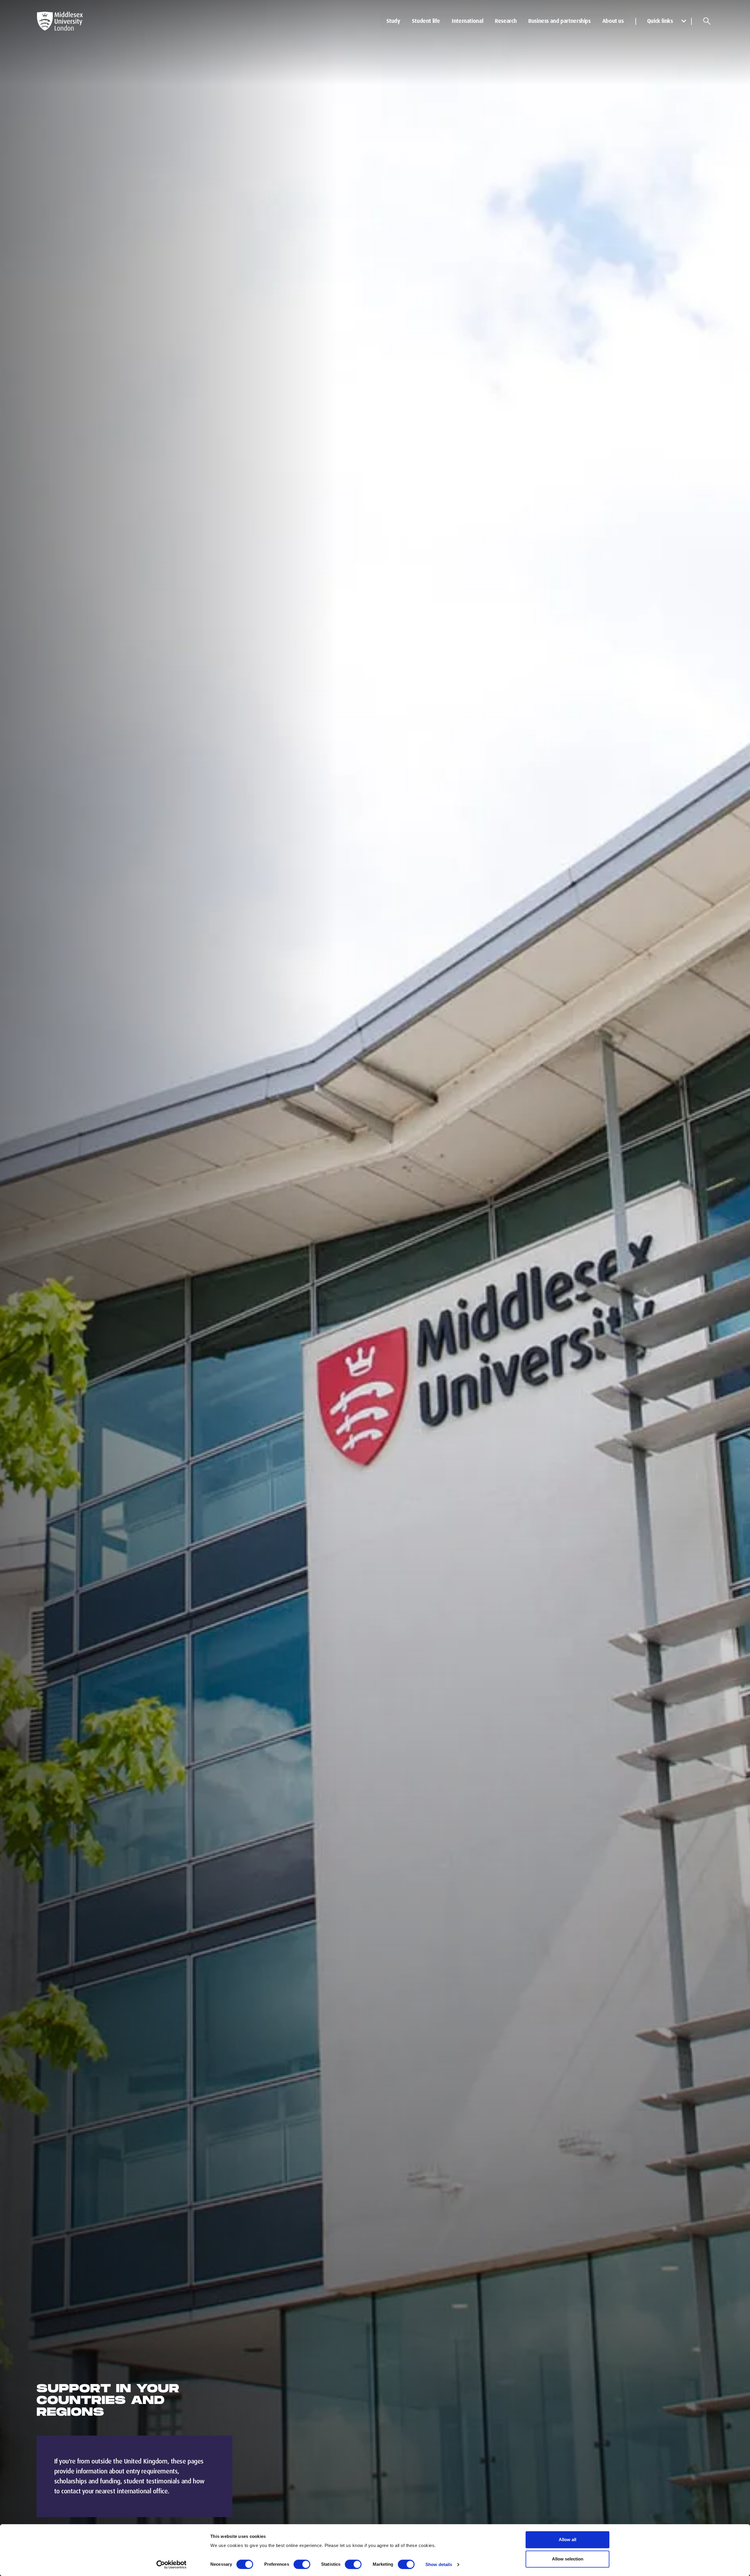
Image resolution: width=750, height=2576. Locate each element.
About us (613, 21)
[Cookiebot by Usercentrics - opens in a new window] (172, 2565)
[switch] (302, 2564)
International (467, 21)
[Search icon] (707, 21)
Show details (439, 2564)
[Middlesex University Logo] (60, 21)
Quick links (660, 21)
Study (393, 21)
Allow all (567, 2540)
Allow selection (568, 2559)
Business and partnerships (559, 21)
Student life (426, 21)
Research (506, 21)
